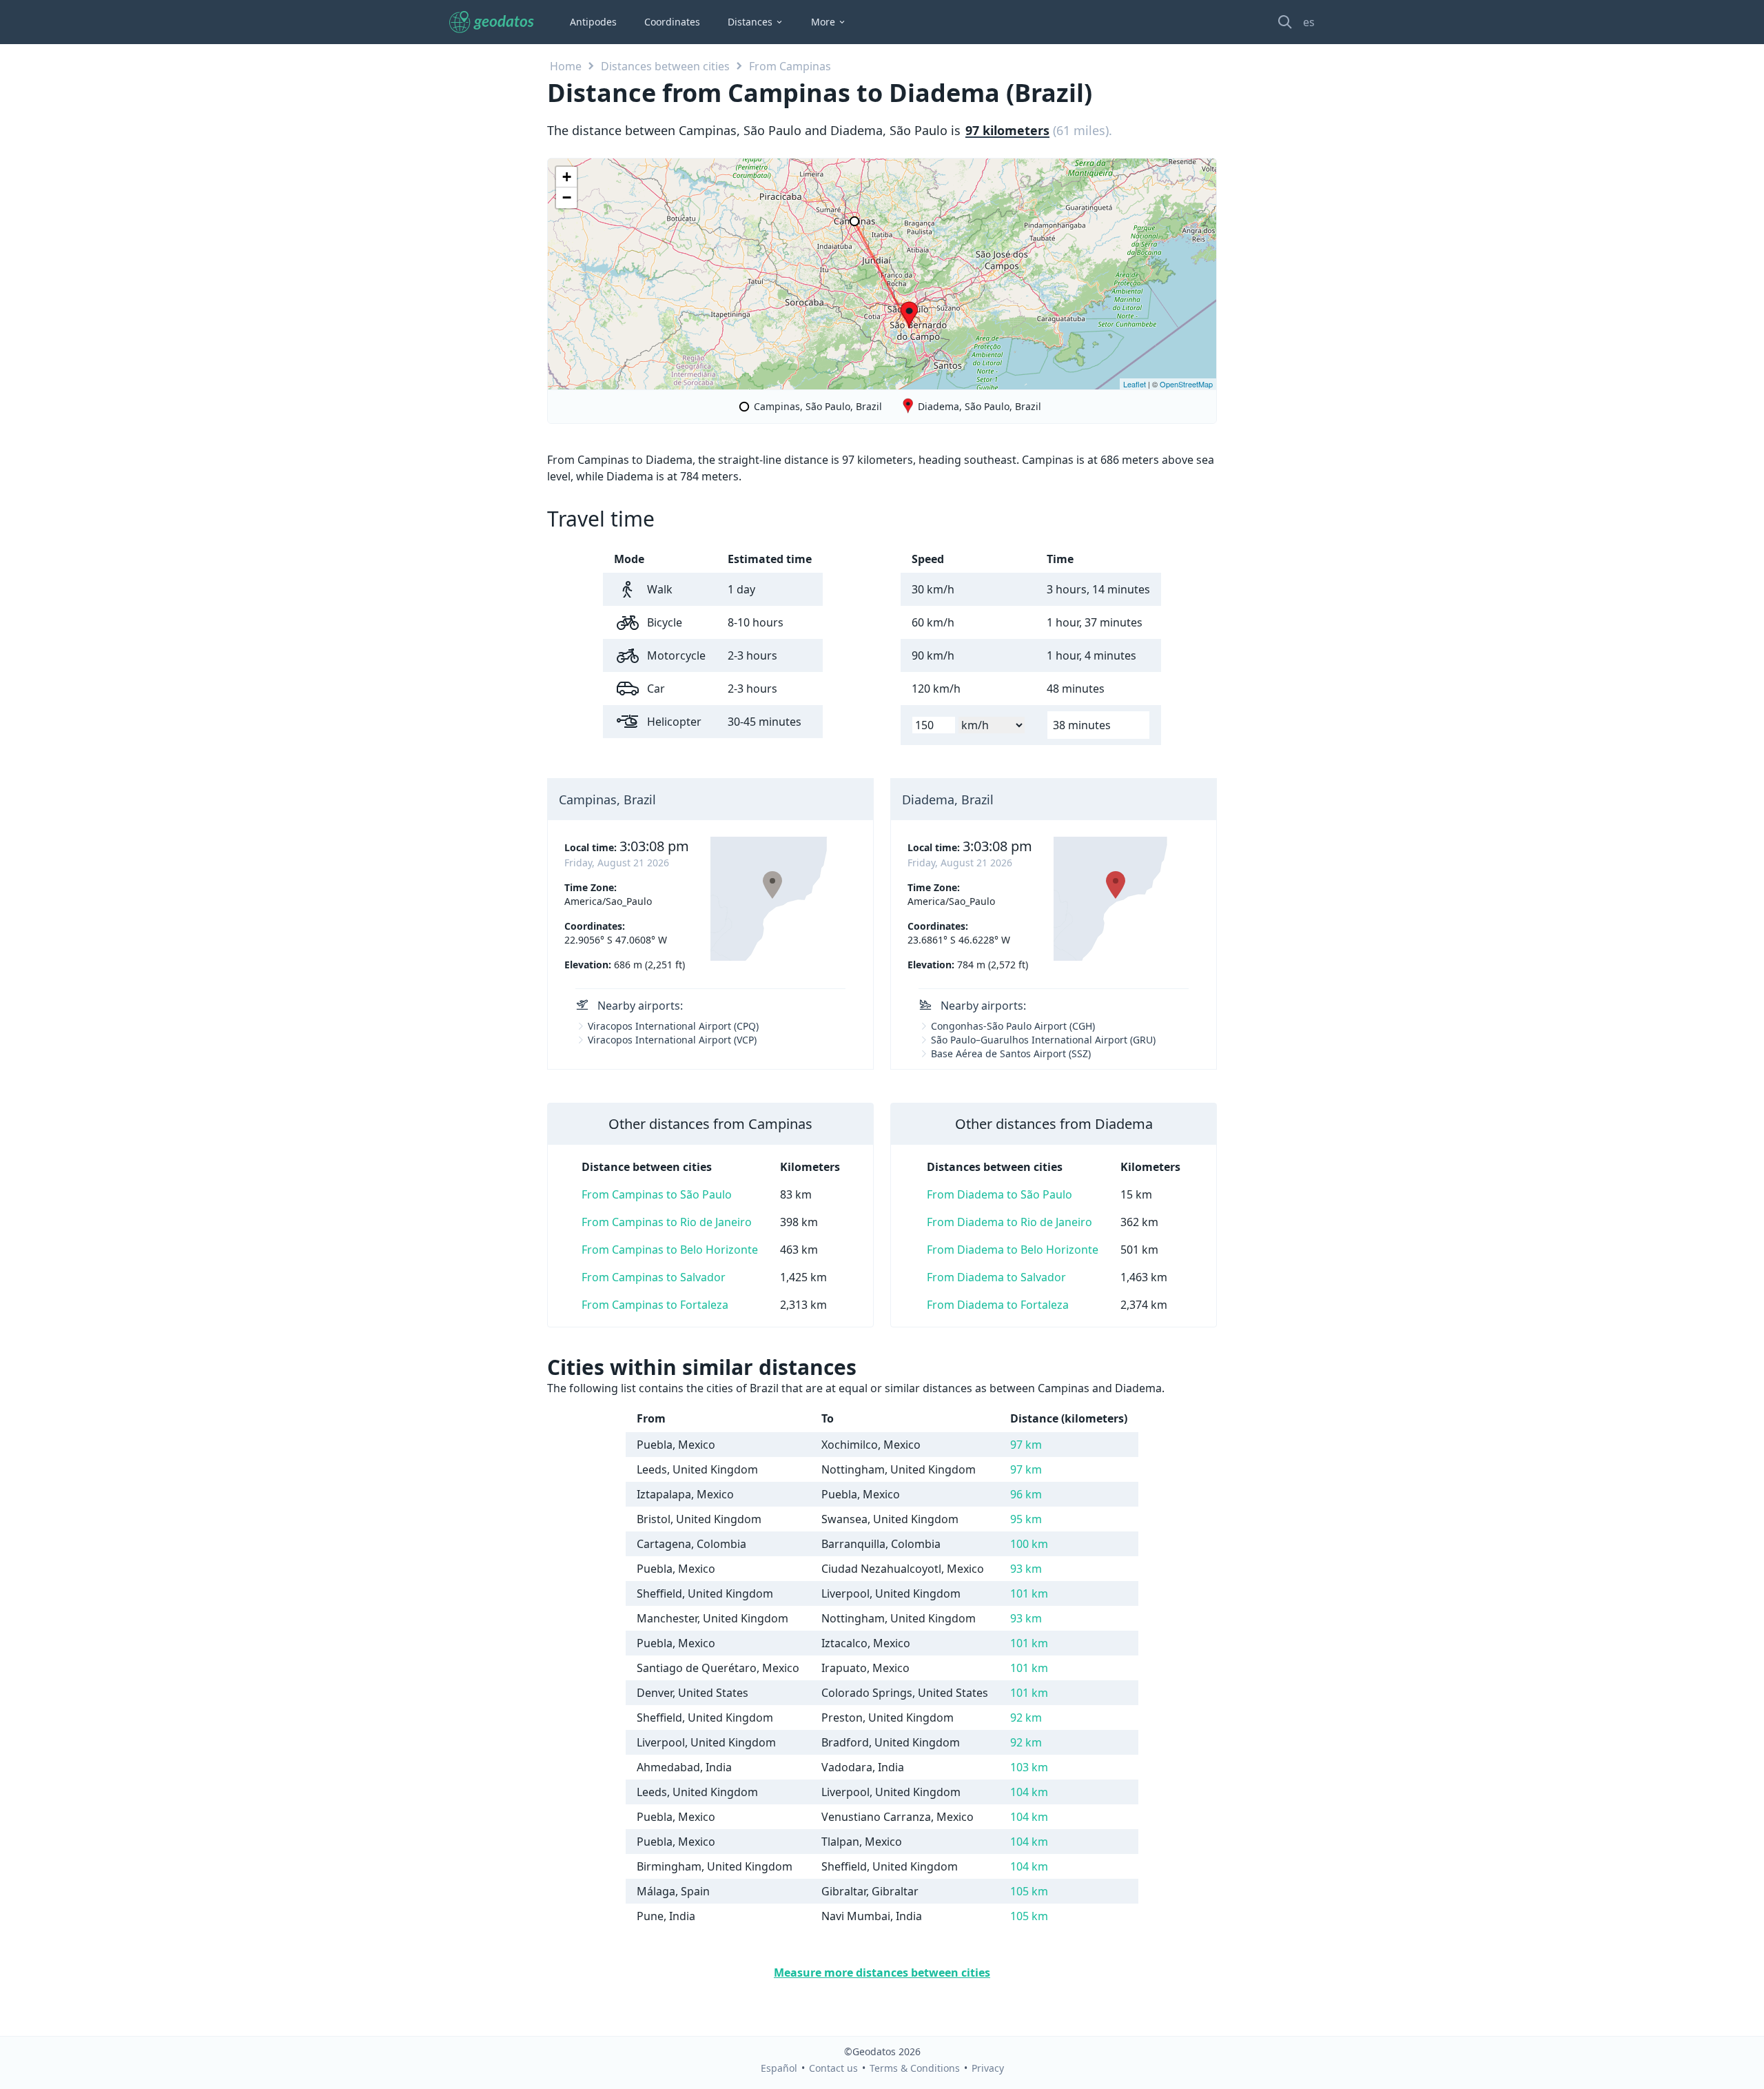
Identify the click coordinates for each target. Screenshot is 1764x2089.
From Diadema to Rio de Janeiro (1009, 1222)
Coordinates (672, 22)
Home (566, 66)
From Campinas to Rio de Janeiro (667, 1222)
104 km (1029, 1792)
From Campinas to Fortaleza (655, 1305)
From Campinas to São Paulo (657, 1194)
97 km (1026, 1445)
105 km (1029, 1891)
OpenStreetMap (1186, 384)
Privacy (988, 2068)
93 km (1026, 1569)
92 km (1026, 1718)
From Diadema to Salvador (996, 1277)
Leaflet (1135, 384)
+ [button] (567, 177)
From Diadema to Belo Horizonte (1013, 1250)
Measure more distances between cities (882, 1973)
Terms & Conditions (915, 2068)
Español (779, 2068)
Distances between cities (665, 66)
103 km (1029, 1767)
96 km (1026, 1494)
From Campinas (790, 66)
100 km (1029, 1544)
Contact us (833, 2068)
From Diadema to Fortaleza (998, 1305)
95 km (1026, 1519)
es (1309, 22)
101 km (1029, 1593)
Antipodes (593, 22)
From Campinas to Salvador (654, 1277)
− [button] (567, 197)
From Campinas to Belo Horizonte (670, 1250)
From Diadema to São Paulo (999, 1194)
